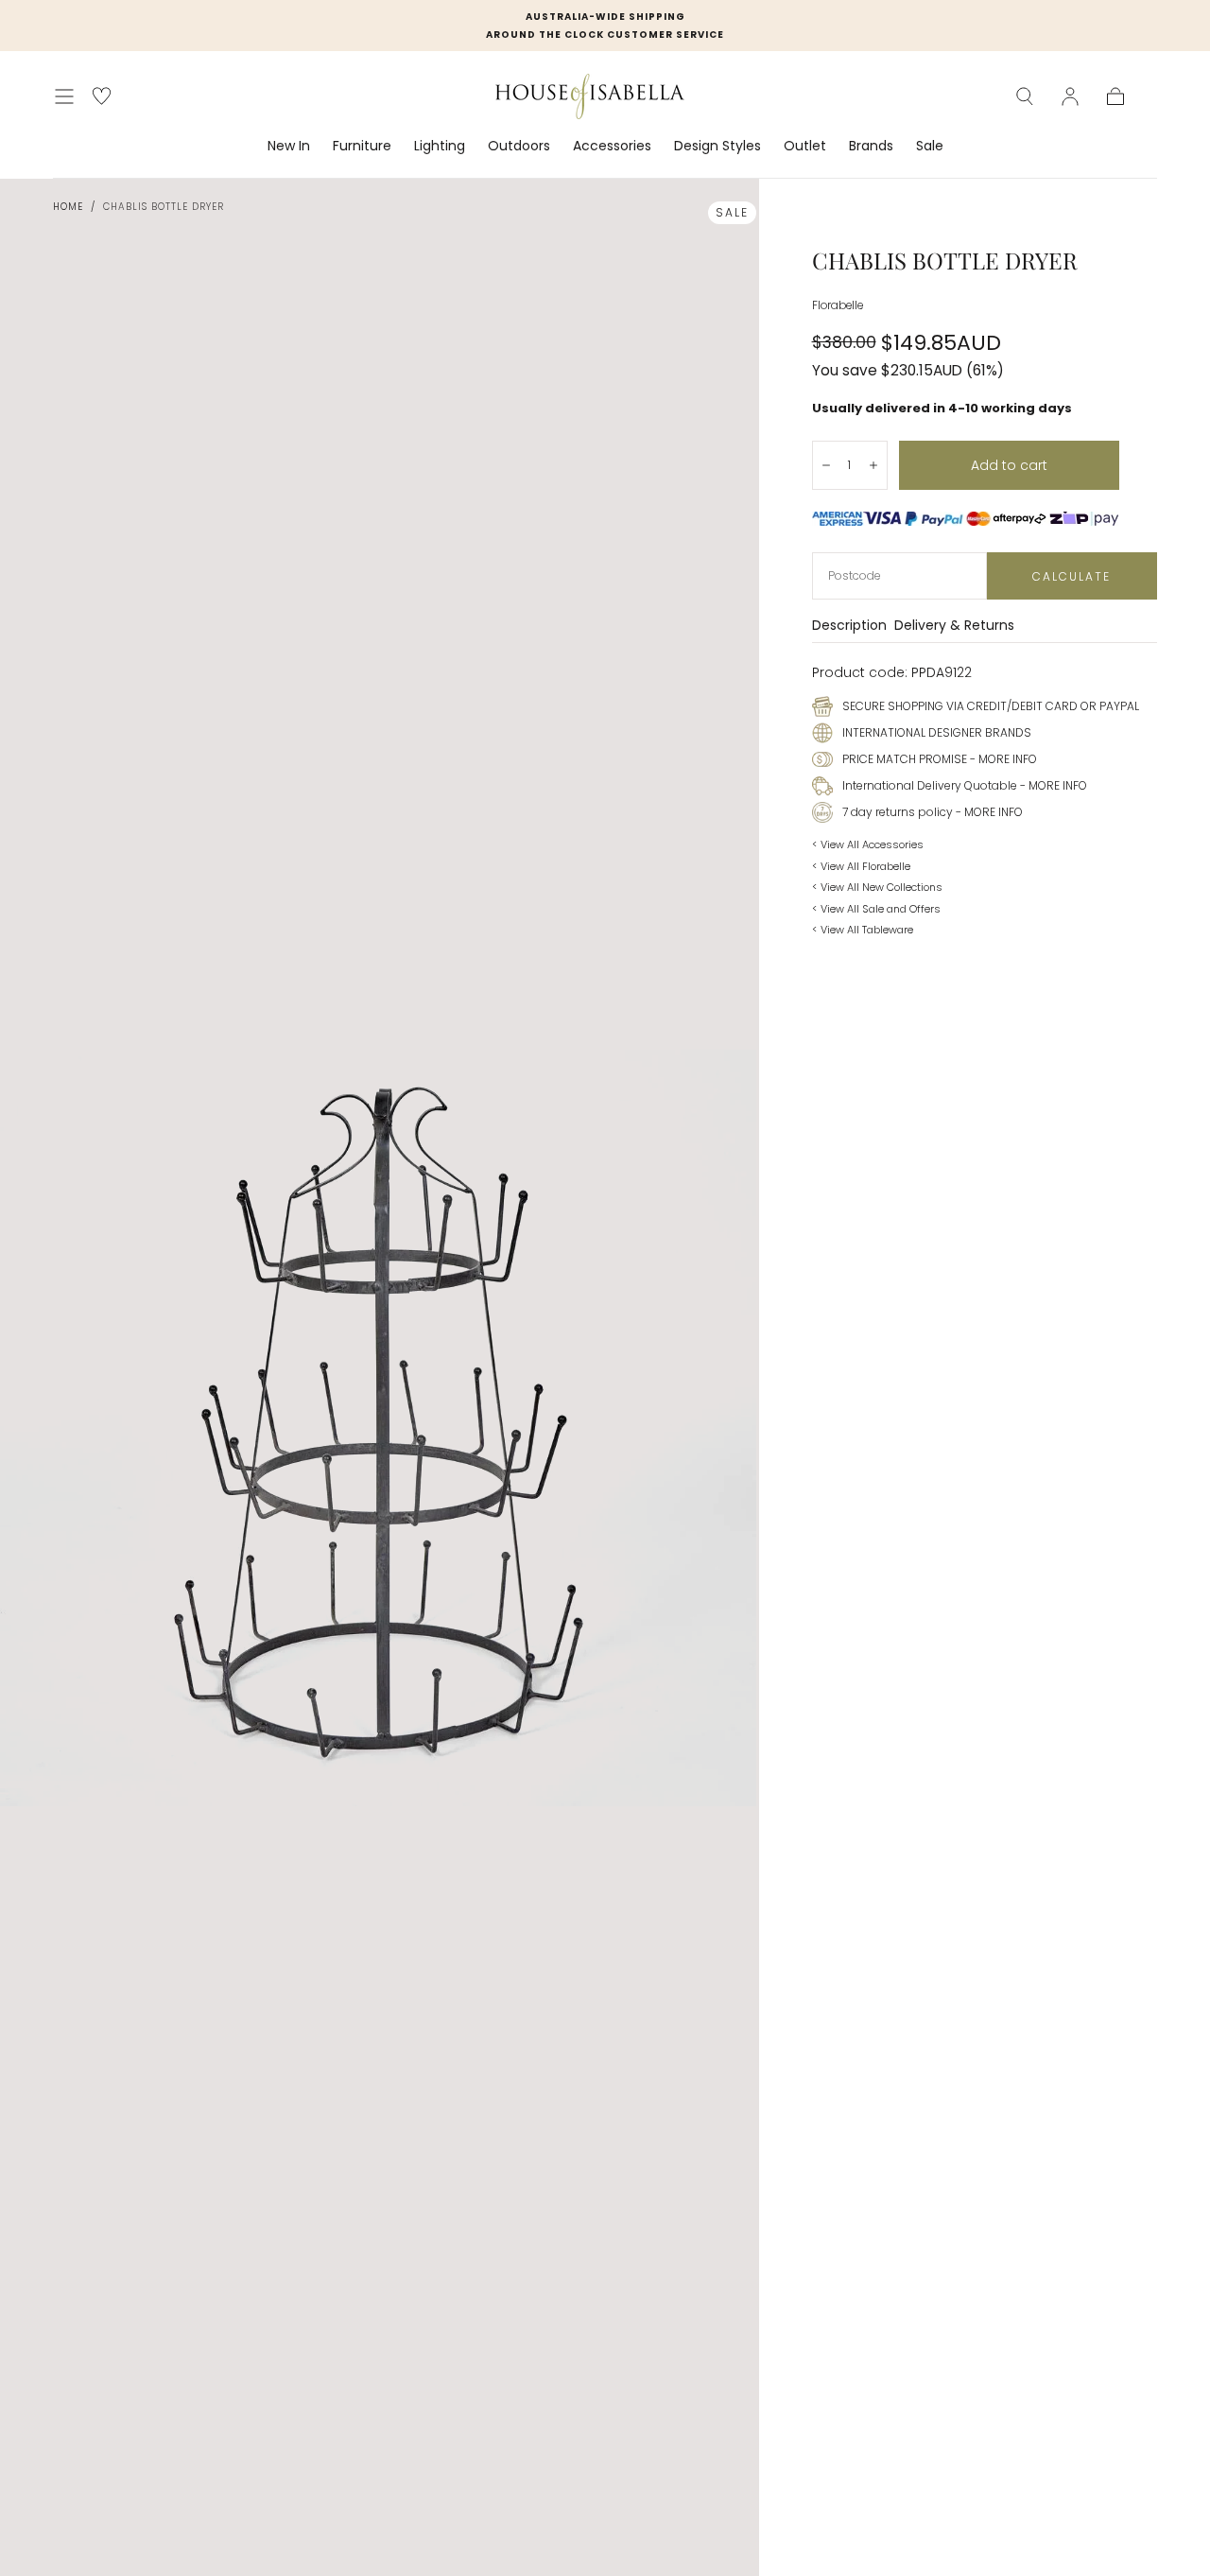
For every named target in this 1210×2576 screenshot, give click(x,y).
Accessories (612, 147)
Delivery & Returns (954, 627)
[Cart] (1115, 96)
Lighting (440, 147)
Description (849, 627)
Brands (871, 147)
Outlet (805, 147)
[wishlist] (102, 96)
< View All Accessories (868, 844)
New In (289, 147)
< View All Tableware (863, 930)
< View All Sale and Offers (876, 909)
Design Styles (717, 147)
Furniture (362, 147)
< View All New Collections (877, 887)
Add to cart (1009, 465)
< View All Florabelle (861, 866)
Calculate (1072, 576)
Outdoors (519, 147)
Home (68, 207)
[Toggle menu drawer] (64, 96)
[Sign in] (1070, 96)
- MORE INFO (1002, 759)
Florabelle (838, 305)
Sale (930, 147)
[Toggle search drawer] (1025, 96)
